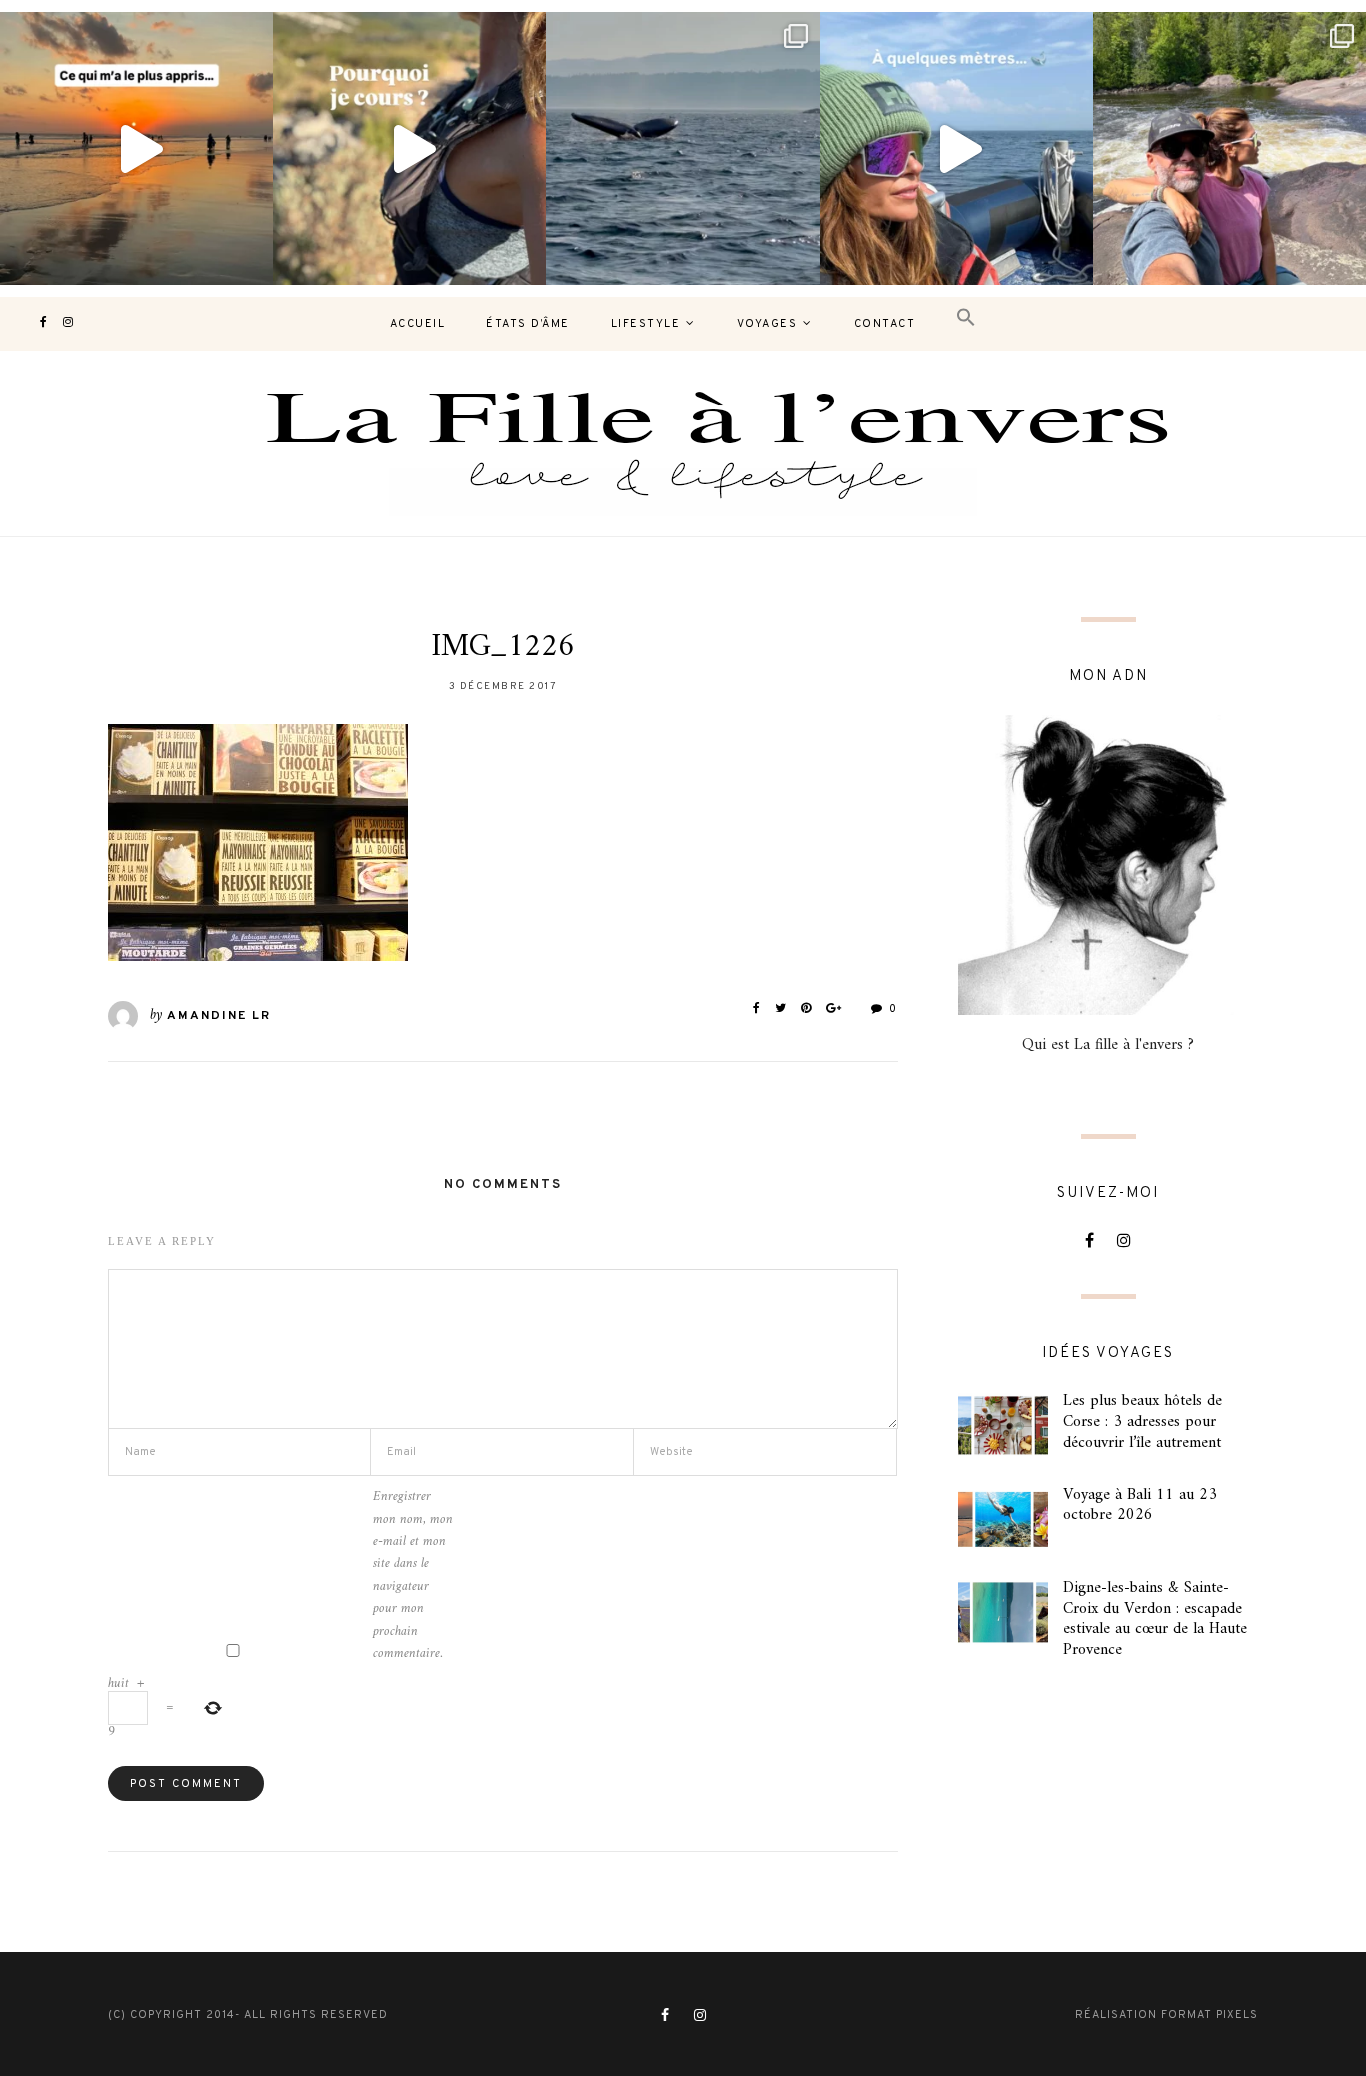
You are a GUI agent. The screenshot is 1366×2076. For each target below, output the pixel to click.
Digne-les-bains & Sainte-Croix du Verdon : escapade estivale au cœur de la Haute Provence (1155, 1619)
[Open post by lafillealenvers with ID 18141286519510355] (1229, 148)
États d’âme (528, 324)
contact (885, 324)
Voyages (767, 324)
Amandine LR (219, 1016)
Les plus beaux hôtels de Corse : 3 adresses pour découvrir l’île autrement (1142, 1422)
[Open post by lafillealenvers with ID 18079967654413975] (409, 148)
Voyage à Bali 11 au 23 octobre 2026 (1140, 1505)
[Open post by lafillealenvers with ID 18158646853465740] (682, 148)
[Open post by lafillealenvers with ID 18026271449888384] (136, 148)
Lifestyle (646, 324)
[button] (966, 318)
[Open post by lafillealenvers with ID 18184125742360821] (956, 148)
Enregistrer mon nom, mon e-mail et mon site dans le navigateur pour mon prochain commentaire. (413, 1575)
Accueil (418, 324)
